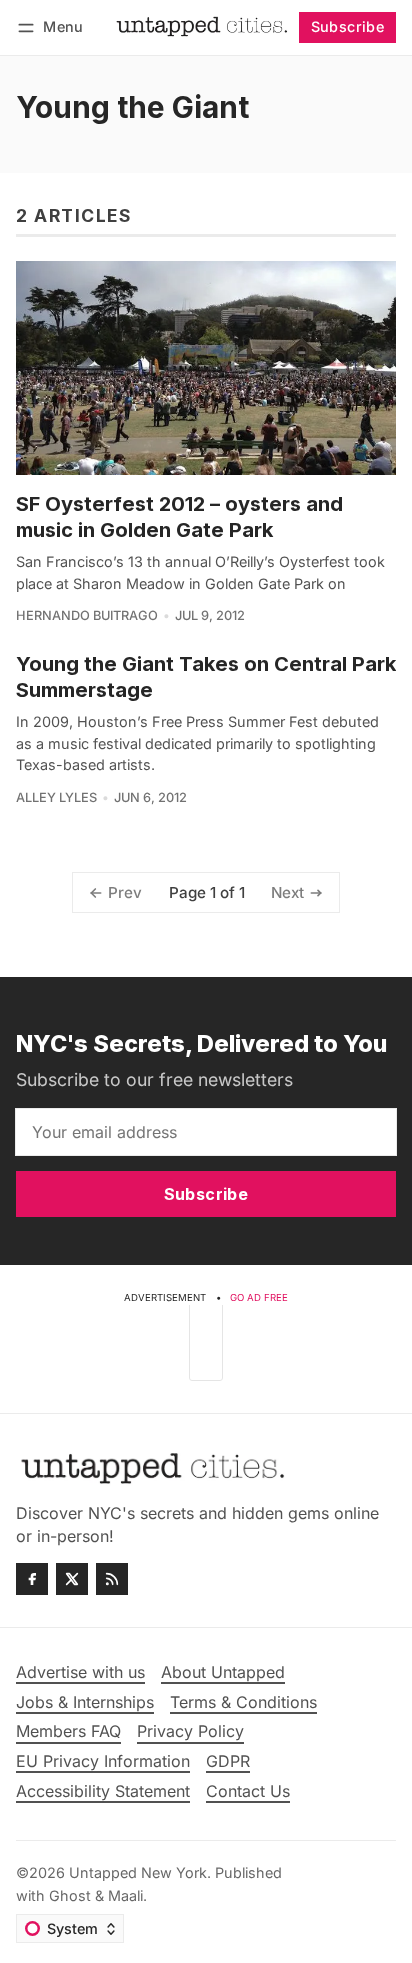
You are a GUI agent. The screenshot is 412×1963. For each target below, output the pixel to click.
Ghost (70, 1895)
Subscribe (348, 26)
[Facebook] (32, 1579)
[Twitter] (72, 1579)
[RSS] (112, 1579)
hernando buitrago (87, 615)
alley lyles (56, 797)
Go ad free (259, 1297)
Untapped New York (138, 1872)
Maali (125, 1895)
